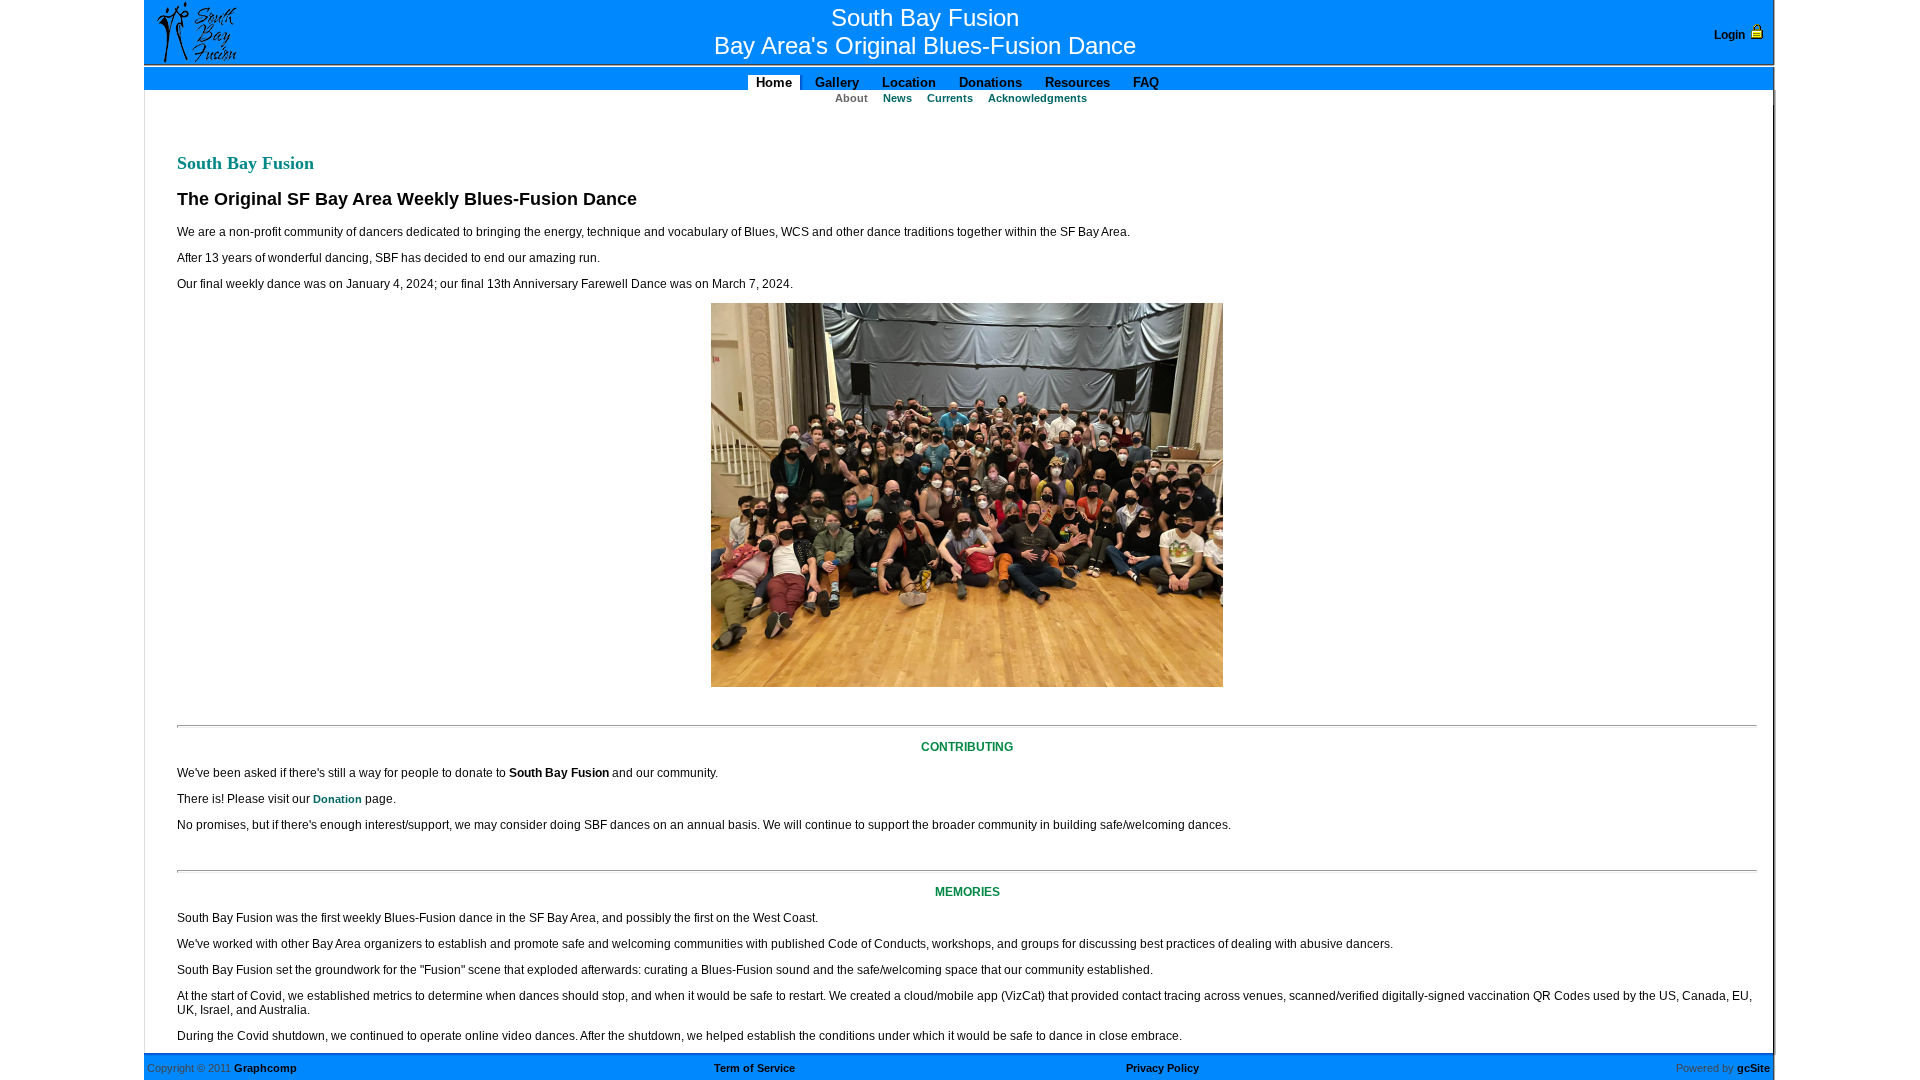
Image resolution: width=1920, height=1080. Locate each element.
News (896, 98)
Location (907, 82)
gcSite (1753, 1068)
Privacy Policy (1162, 1068)
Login (1729, 35)
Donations (988, 82)
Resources (1075, 82)
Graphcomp (265, 1068)
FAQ (1144, 82)
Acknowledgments (1036, 98)
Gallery (835, 82)
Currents (948, 98)
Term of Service (754, 1068)
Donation (337, 799)
